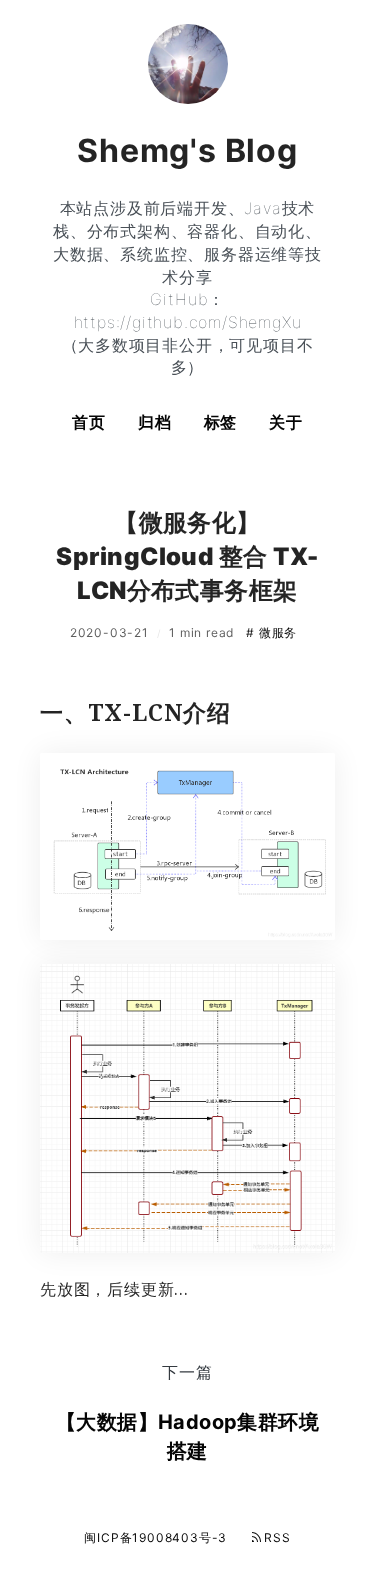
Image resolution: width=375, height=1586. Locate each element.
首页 (89, 422)
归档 (155, 422)
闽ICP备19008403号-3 (155, 1537)
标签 (221, 422)
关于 (286, 422)
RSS (277, 1537)
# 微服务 (271, 632)
